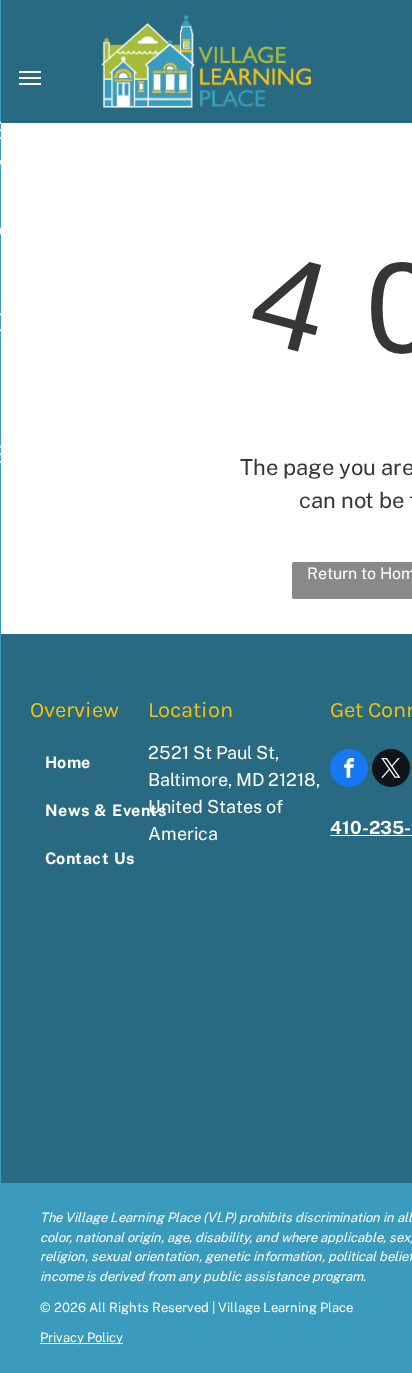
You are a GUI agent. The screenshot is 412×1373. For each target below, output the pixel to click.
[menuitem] (111, 763)
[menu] (30, 78)
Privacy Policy (81, 1337)
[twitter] (391, 770)
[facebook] (349, 770)
